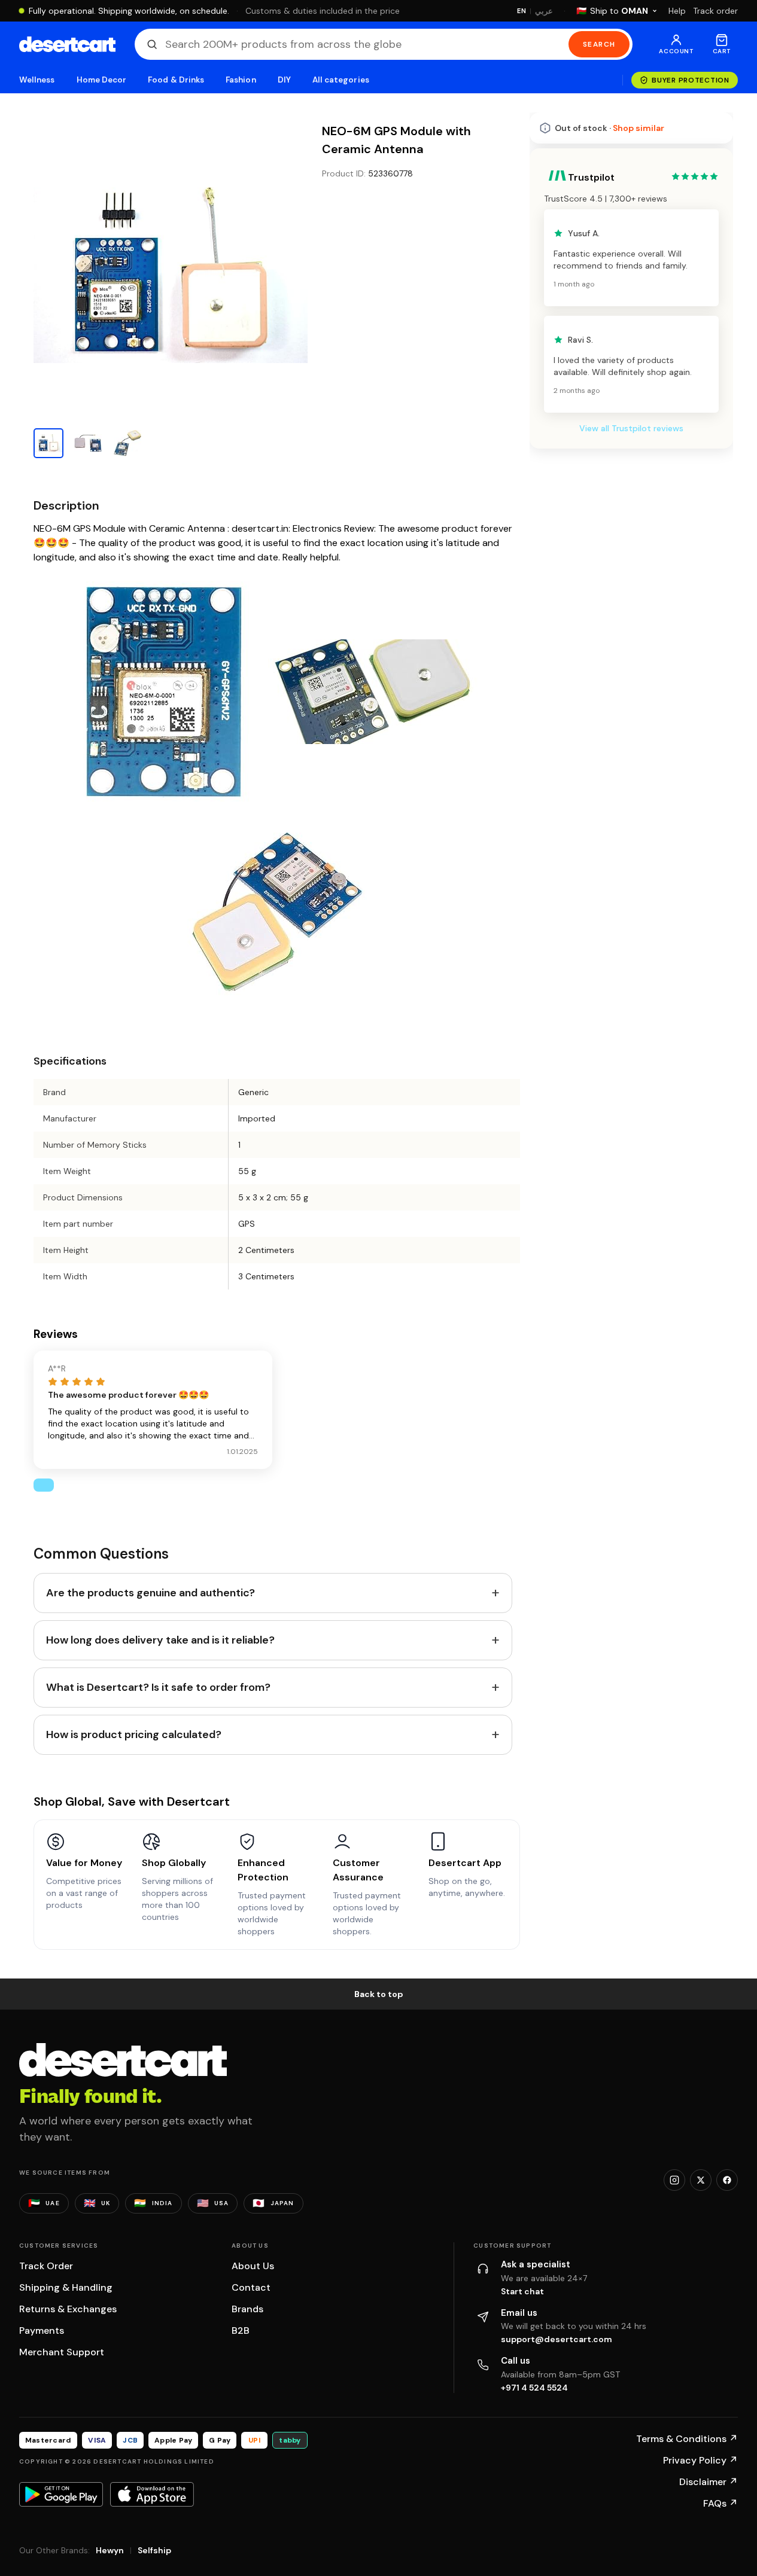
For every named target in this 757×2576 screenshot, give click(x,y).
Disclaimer (709, 2482)
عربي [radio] (544, 11)
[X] (701, 2180)
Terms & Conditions (687, 2439)
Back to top (379, 1994)
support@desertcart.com (557, 2339)
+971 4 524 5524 (534, 2388)
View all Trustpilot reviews (631, 757)
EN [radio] (522, 11)
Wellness (37, 80)
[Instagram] (674, 2180)
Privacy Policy (700, 2460)
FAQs (720, 2503)
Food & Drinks (176, 80)
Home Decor (102, 80)
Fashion (241, 80)
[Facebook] (727, 2180)
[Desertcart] (67, 44)
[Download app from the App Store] (152, 2494)
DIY (284, 80)
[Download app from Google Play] (61, 2494)
